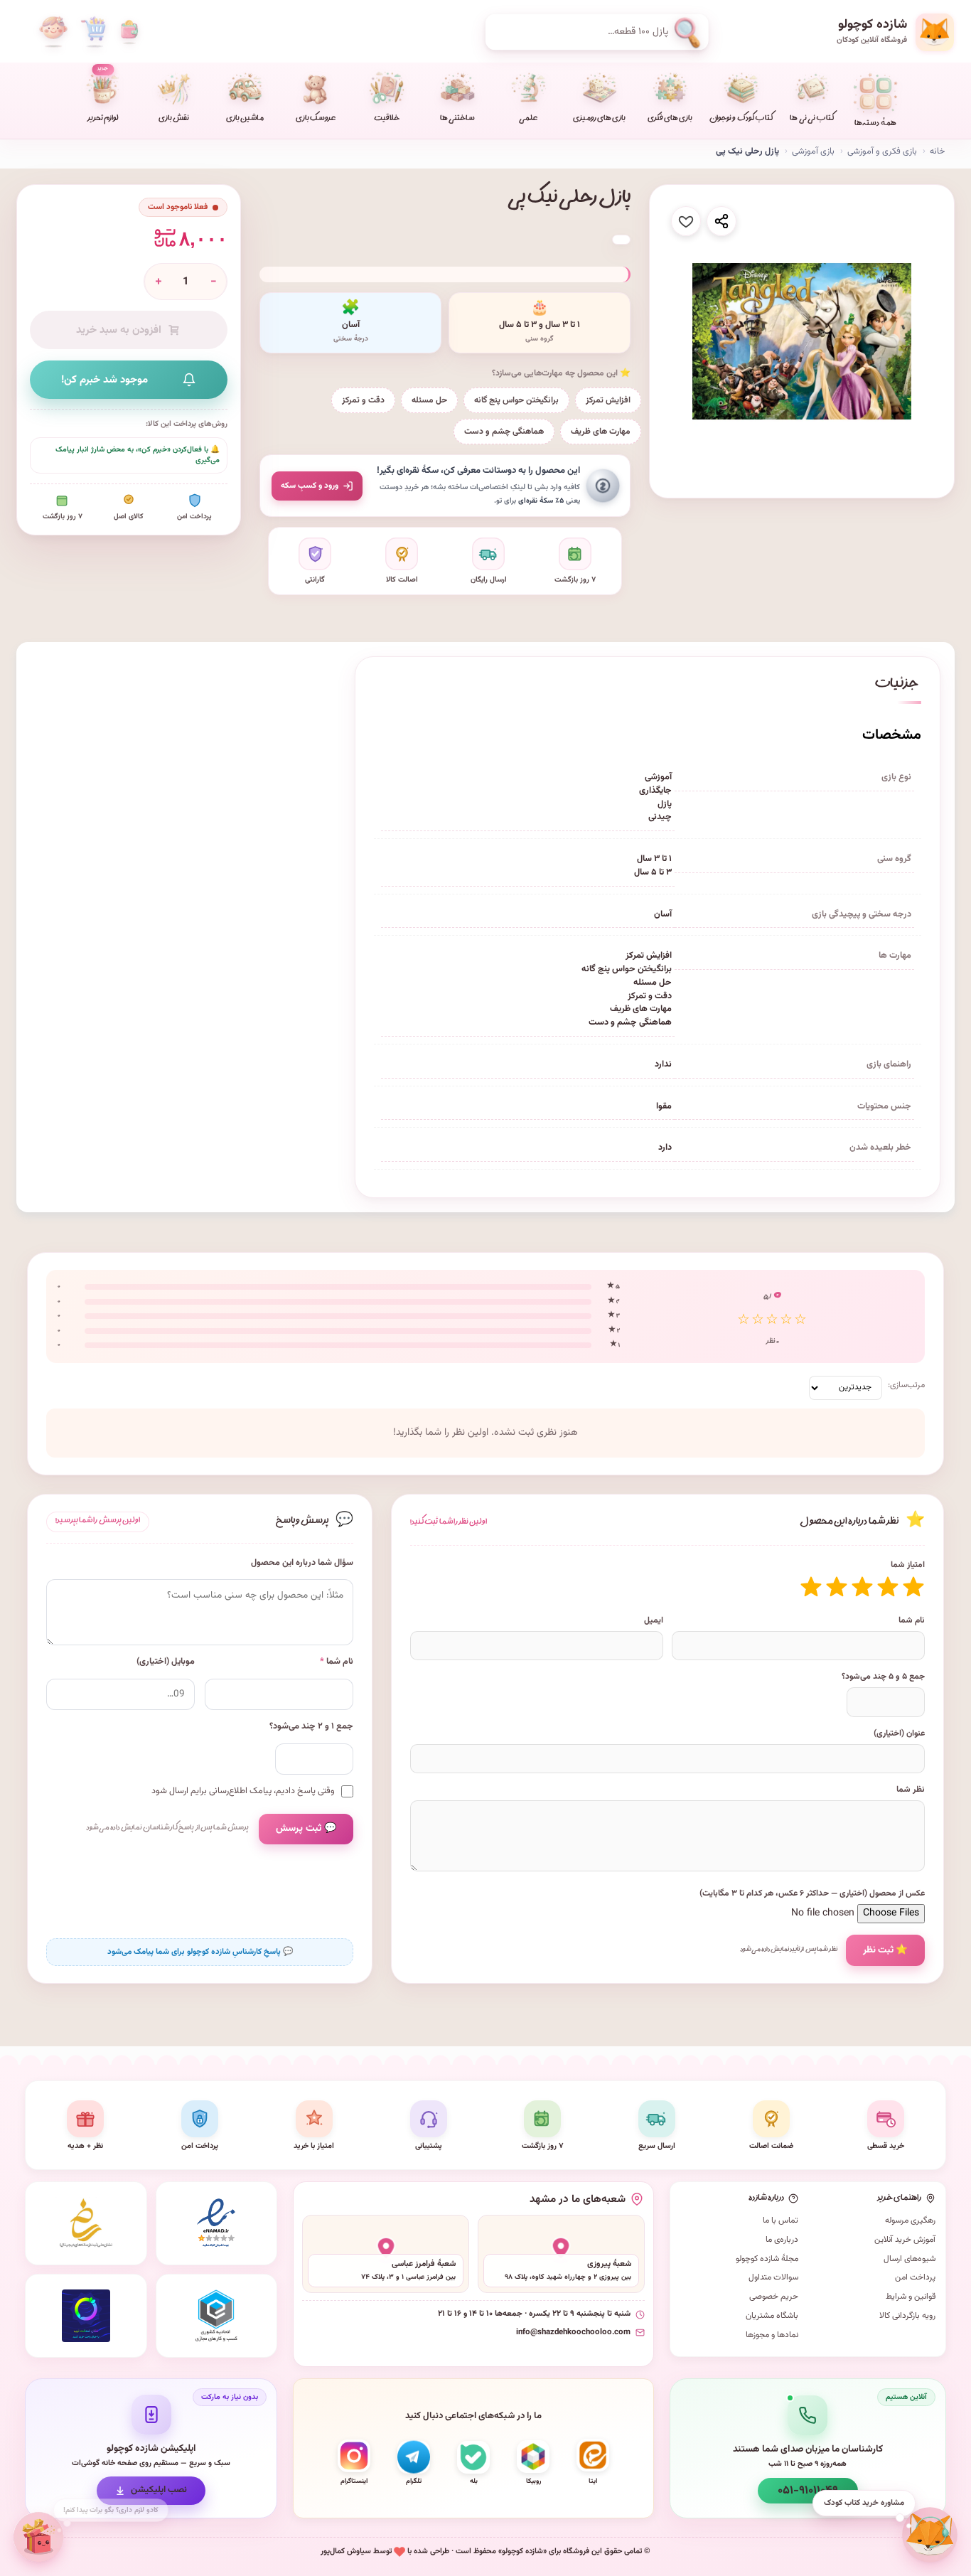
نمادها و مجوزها (772, 2335)
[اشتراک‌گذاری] (721, 221)
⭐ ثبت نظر (885, 1950)
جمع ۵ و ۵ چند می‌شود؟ (883, 1677)
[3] (862, 1587)
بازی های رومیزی (599, 119)
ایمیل (654, 1620)
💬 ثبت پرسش (306, 1829)
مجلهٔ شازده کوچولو (767, 2259)
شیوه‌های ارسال (910, 2259)
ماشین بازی (245, 119)
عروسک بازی (316, 119)
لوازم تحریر (103, 95)
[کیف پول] (129, 32)
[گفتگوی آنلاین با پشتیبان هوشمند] (930, 2535)
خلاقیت (387, 119)
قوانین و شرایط (911, 2297)
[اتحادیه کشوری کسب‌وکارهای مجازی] (217, 2316)
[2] (888, 1587)
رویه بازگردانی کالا (907, 2316)
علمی (528, 119)
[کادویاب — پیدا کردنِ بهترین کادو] (39, 2537)
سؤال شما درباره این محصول (302, 1563)
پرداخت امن (915, 2277)
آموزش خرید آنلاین (905, 2240)
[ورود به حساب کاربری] (53, 32)
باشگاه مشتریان (772, 2316)
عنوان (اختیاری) (899, 1733)
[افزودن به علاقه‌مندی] (686, 221)
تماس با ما (780, 2220)
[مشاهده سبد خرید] (93, 32)
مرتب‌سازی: (906, 1385)
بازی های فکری (670, 119)
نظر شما (911, 1790)
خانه (937, 151)
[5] (811, 1587)
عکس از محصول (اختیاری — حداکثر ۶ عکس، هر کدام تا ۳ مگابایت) (812, 1893)
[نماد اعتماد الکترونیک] (217, 2223)
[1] (913, 1587)
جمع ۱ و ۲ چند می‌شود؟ (311, 1727)
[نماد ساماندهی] (86, 2223)
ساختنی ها (457, 119)
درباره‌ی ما (782, 2240)
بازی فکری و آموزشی (882, 151)
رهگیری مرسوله (910, 2220)
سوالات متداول (773, 2277)
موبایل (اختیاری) (166, 1662)
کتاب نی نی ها (812, 119)
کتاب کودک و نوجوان (741, 119)
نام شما (912, 1620)
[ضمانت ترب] (86, 2316)
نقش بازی (174, 119)
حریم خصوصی (774, 2297)
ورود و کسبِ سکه (310, 486)
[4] (837, 1587)
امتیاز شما (908, 1565)
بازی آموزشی (813, 151)
